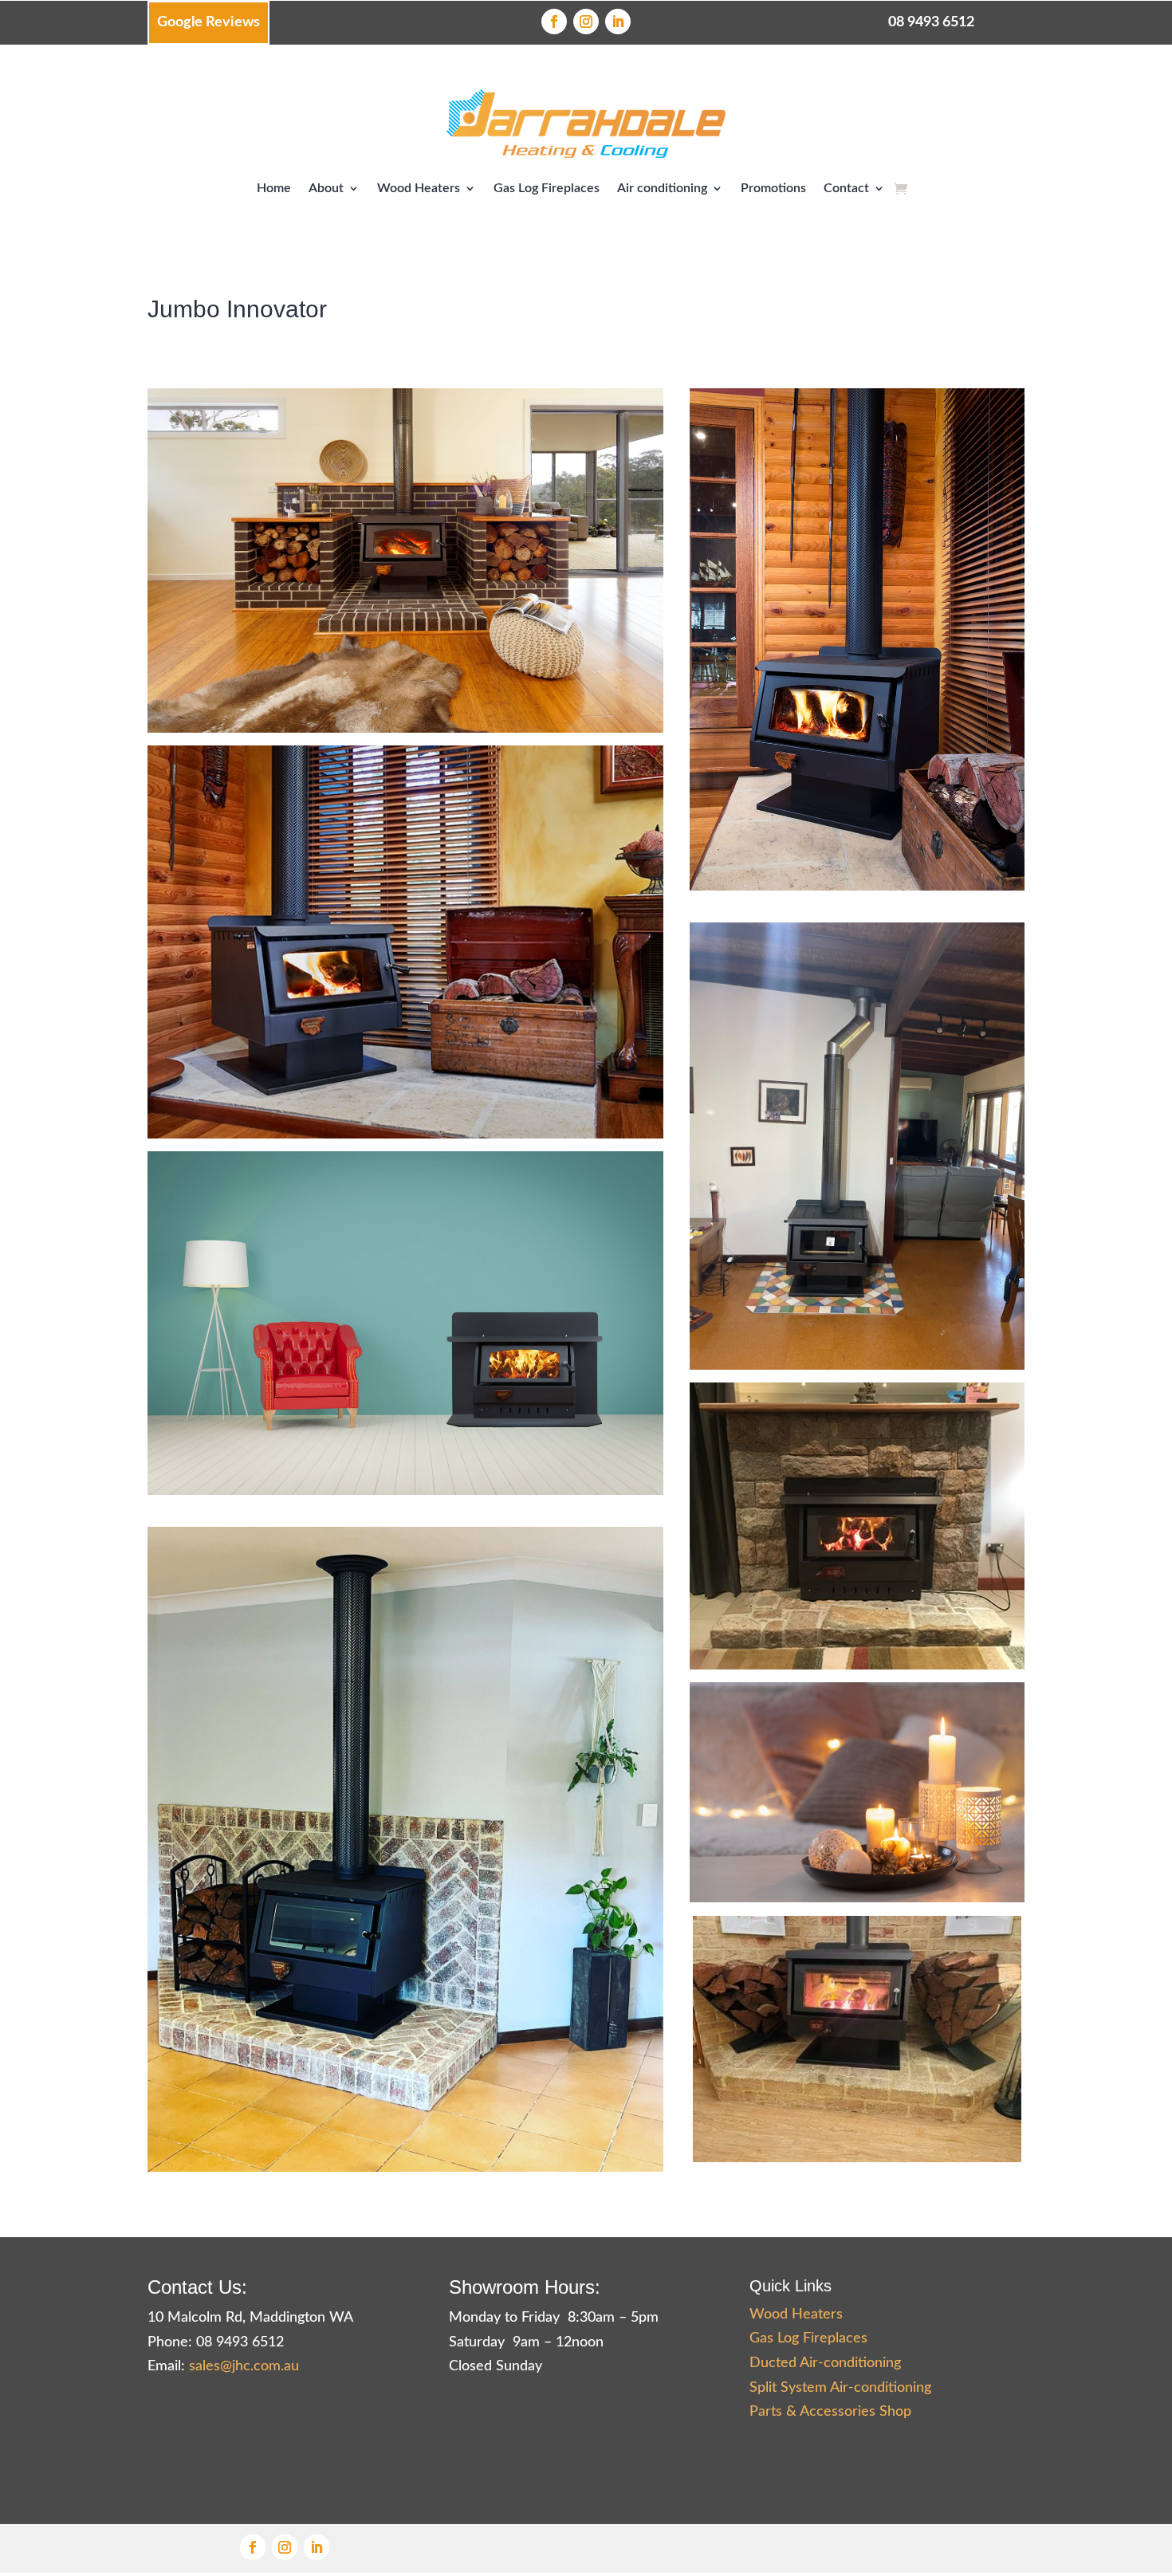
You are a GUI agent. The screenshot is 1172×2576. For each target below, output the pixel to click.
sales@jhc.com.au (244, 2366)
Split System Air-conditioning (840, 2388)
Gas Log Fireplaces (547, 188)
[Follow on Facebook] (554, 22)
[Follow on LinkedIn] (618, 22)
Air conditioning (662, 188)
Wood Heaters (419, 188)
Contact (846, 188)
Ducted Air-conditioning (825, 2363)
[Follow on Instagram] (586, 22)
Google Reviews (208, 22)
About (326, 188)
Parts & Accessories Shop (830, 2412)
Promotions (773, 188)
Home (274, 188)
